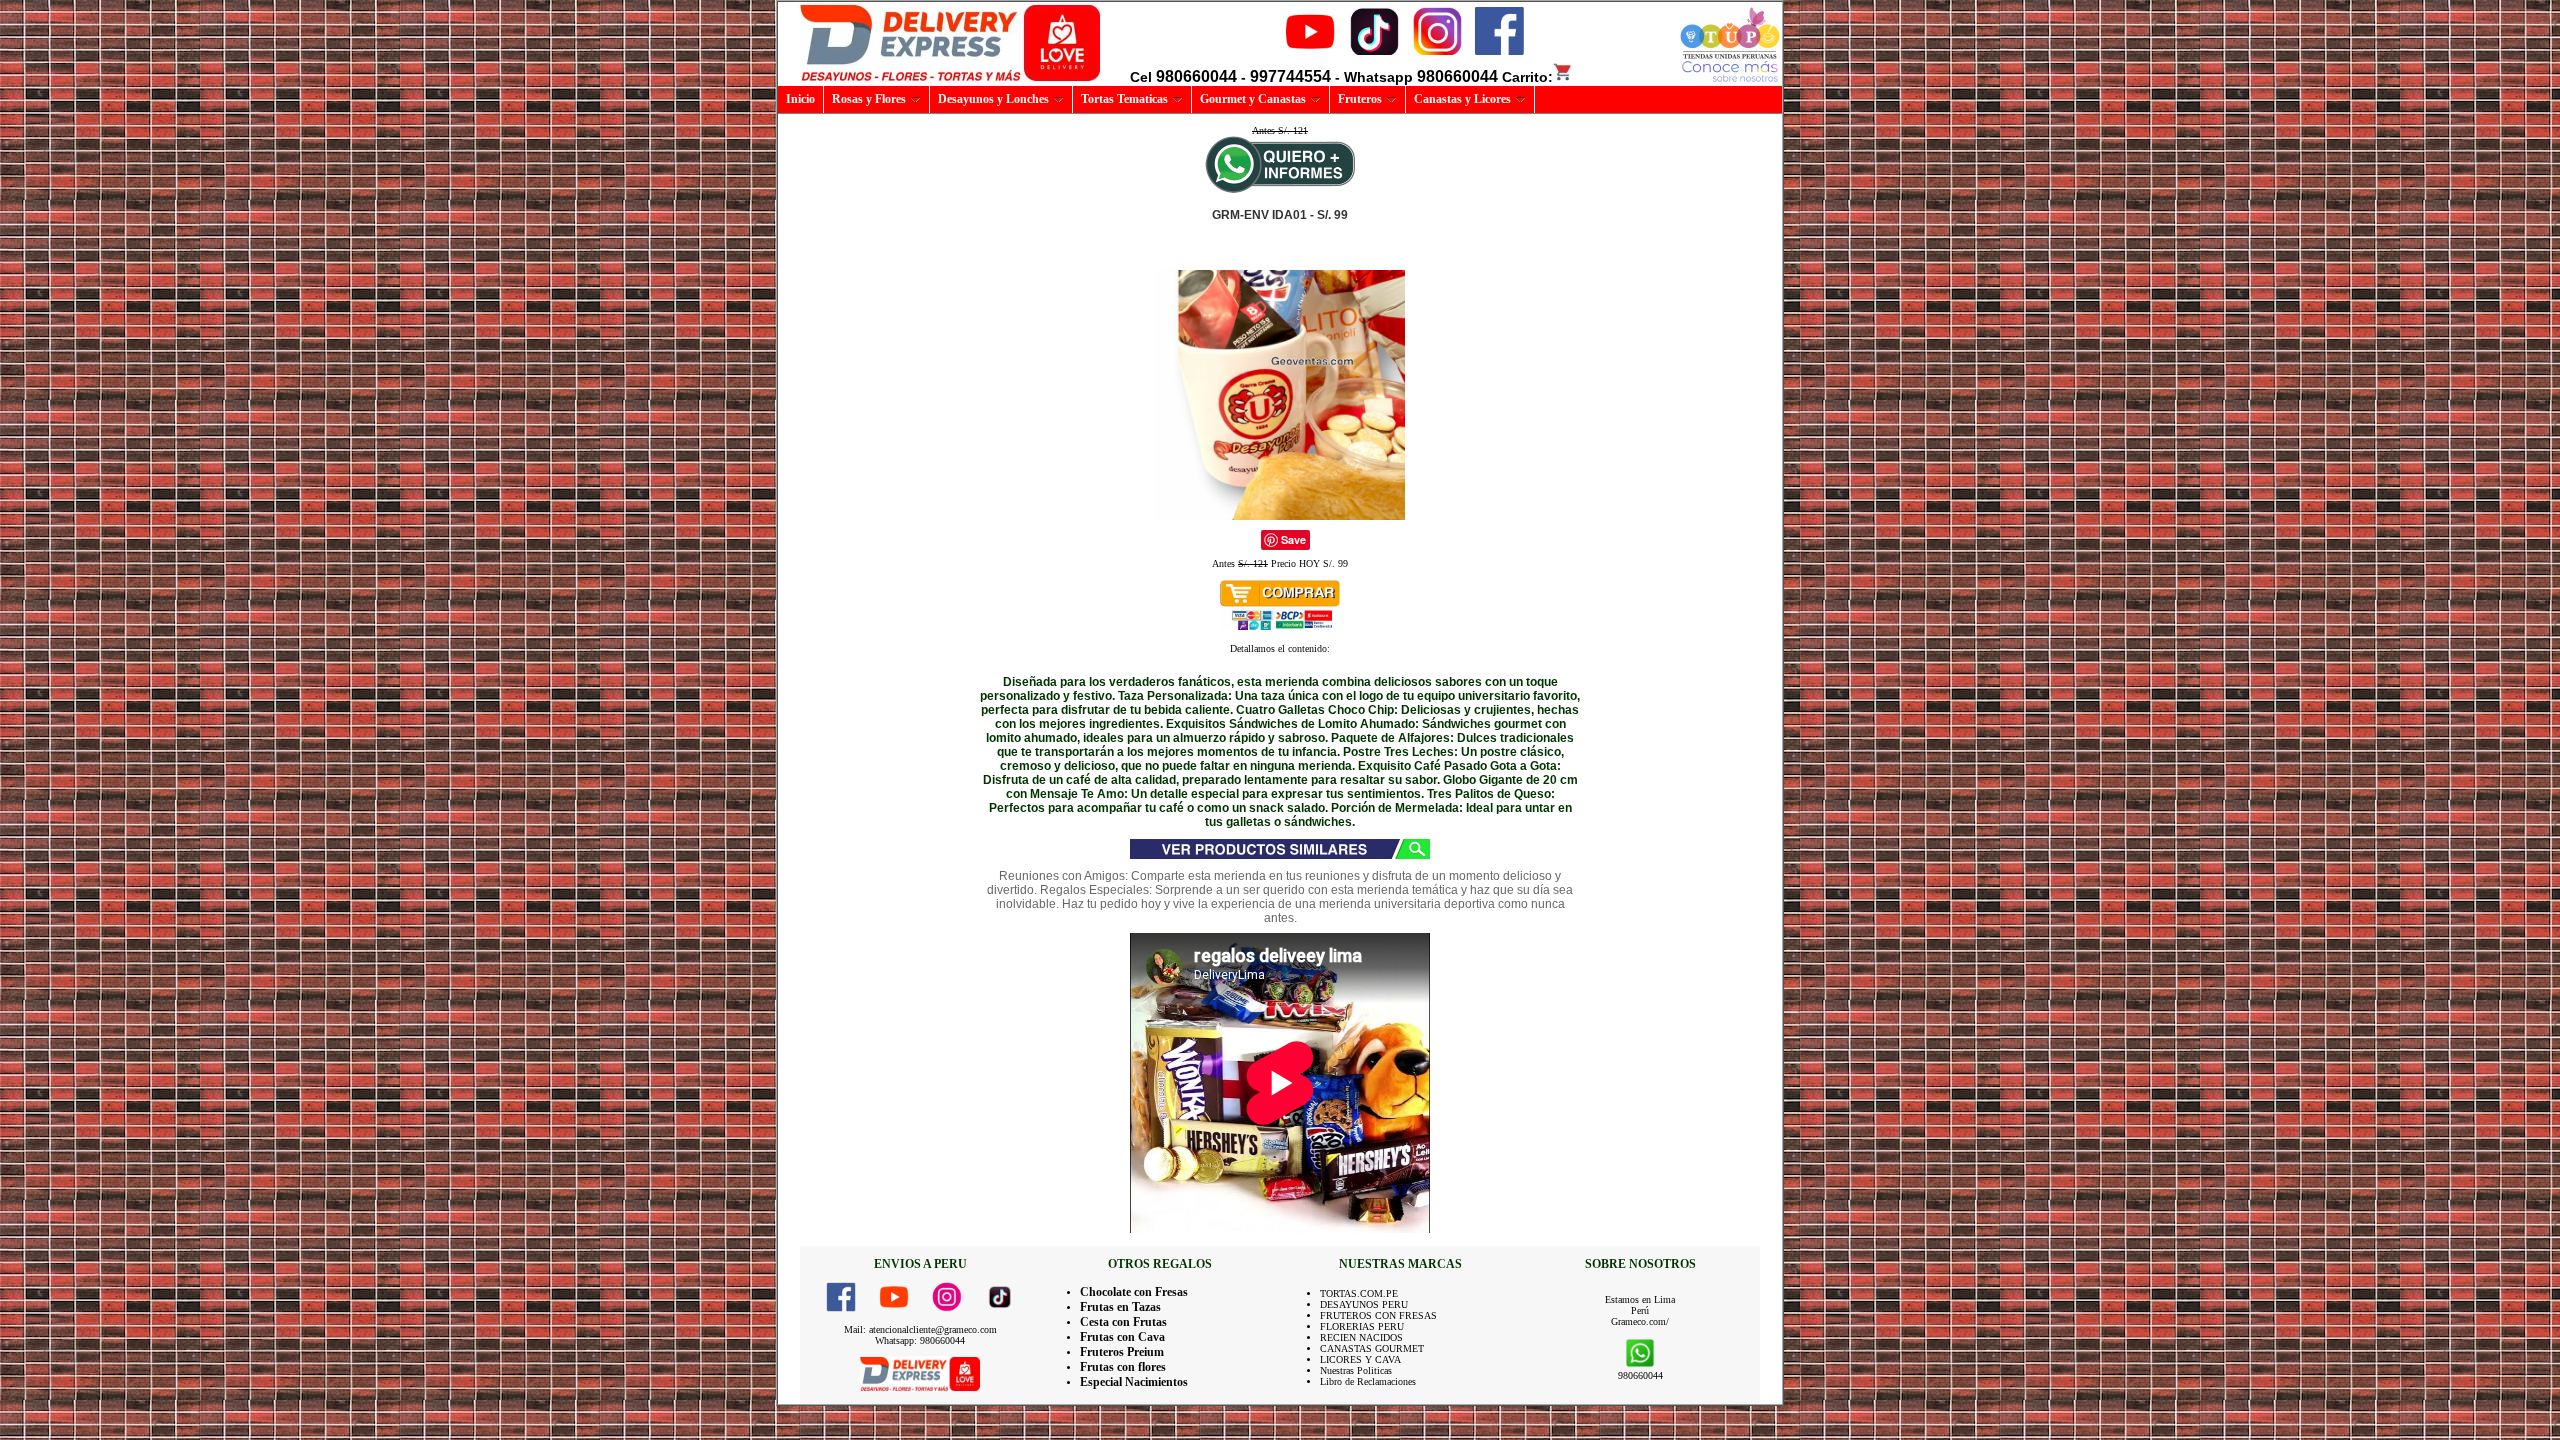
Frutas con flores (1123, 1367)
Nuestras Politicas (1356, 1370)
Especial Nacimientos (1134, 1382)
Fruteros (1360, 99)
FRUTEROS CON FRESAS (1378, 1315)
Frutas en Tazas (1120, 1307)
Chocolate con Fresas (1134, 1292)
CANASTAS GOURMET (1372, 1348)
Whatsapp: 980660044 (920, 1340)
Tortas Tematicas (1124, 99)
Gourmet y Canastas (1253, 99)
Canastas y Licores (1462, 99)
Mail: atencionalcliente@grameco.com (920, 1329)
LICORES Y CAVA (1360, 1359)
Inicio (800, 99)
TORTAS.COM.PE (1359, 1293)
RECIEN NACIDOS (1361, 1337)
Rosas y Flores (869, 99)
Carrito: (1527, 77)
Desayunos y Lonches (993, 99)
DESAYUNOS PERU (1364, 1304)
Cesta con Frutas (1123, 1322)
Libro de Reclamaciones (1368, 1381)
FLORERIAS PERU (1362, 1326)
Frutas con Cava (1122, 1337)
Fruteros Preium (1122, 1352)
